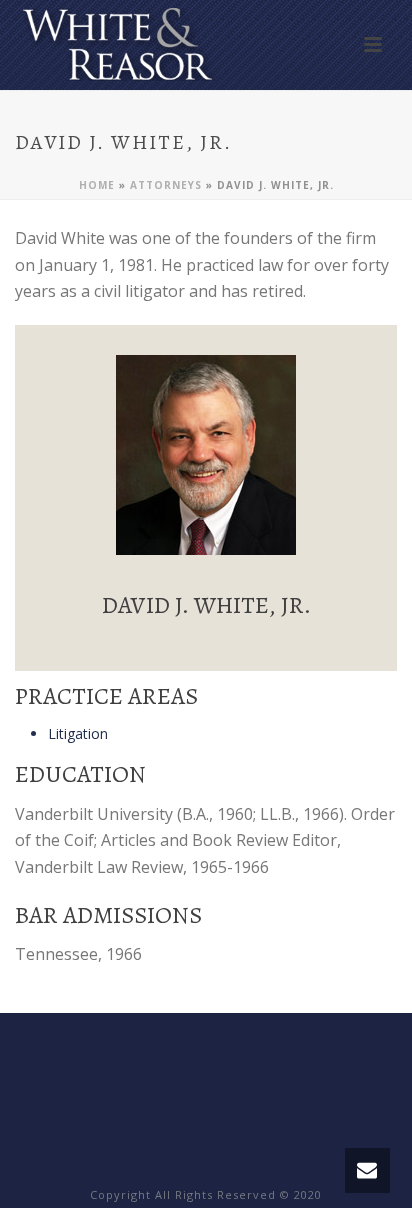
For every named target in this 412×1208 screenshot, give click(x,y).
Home (97, 185)
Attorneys (166, 185)
